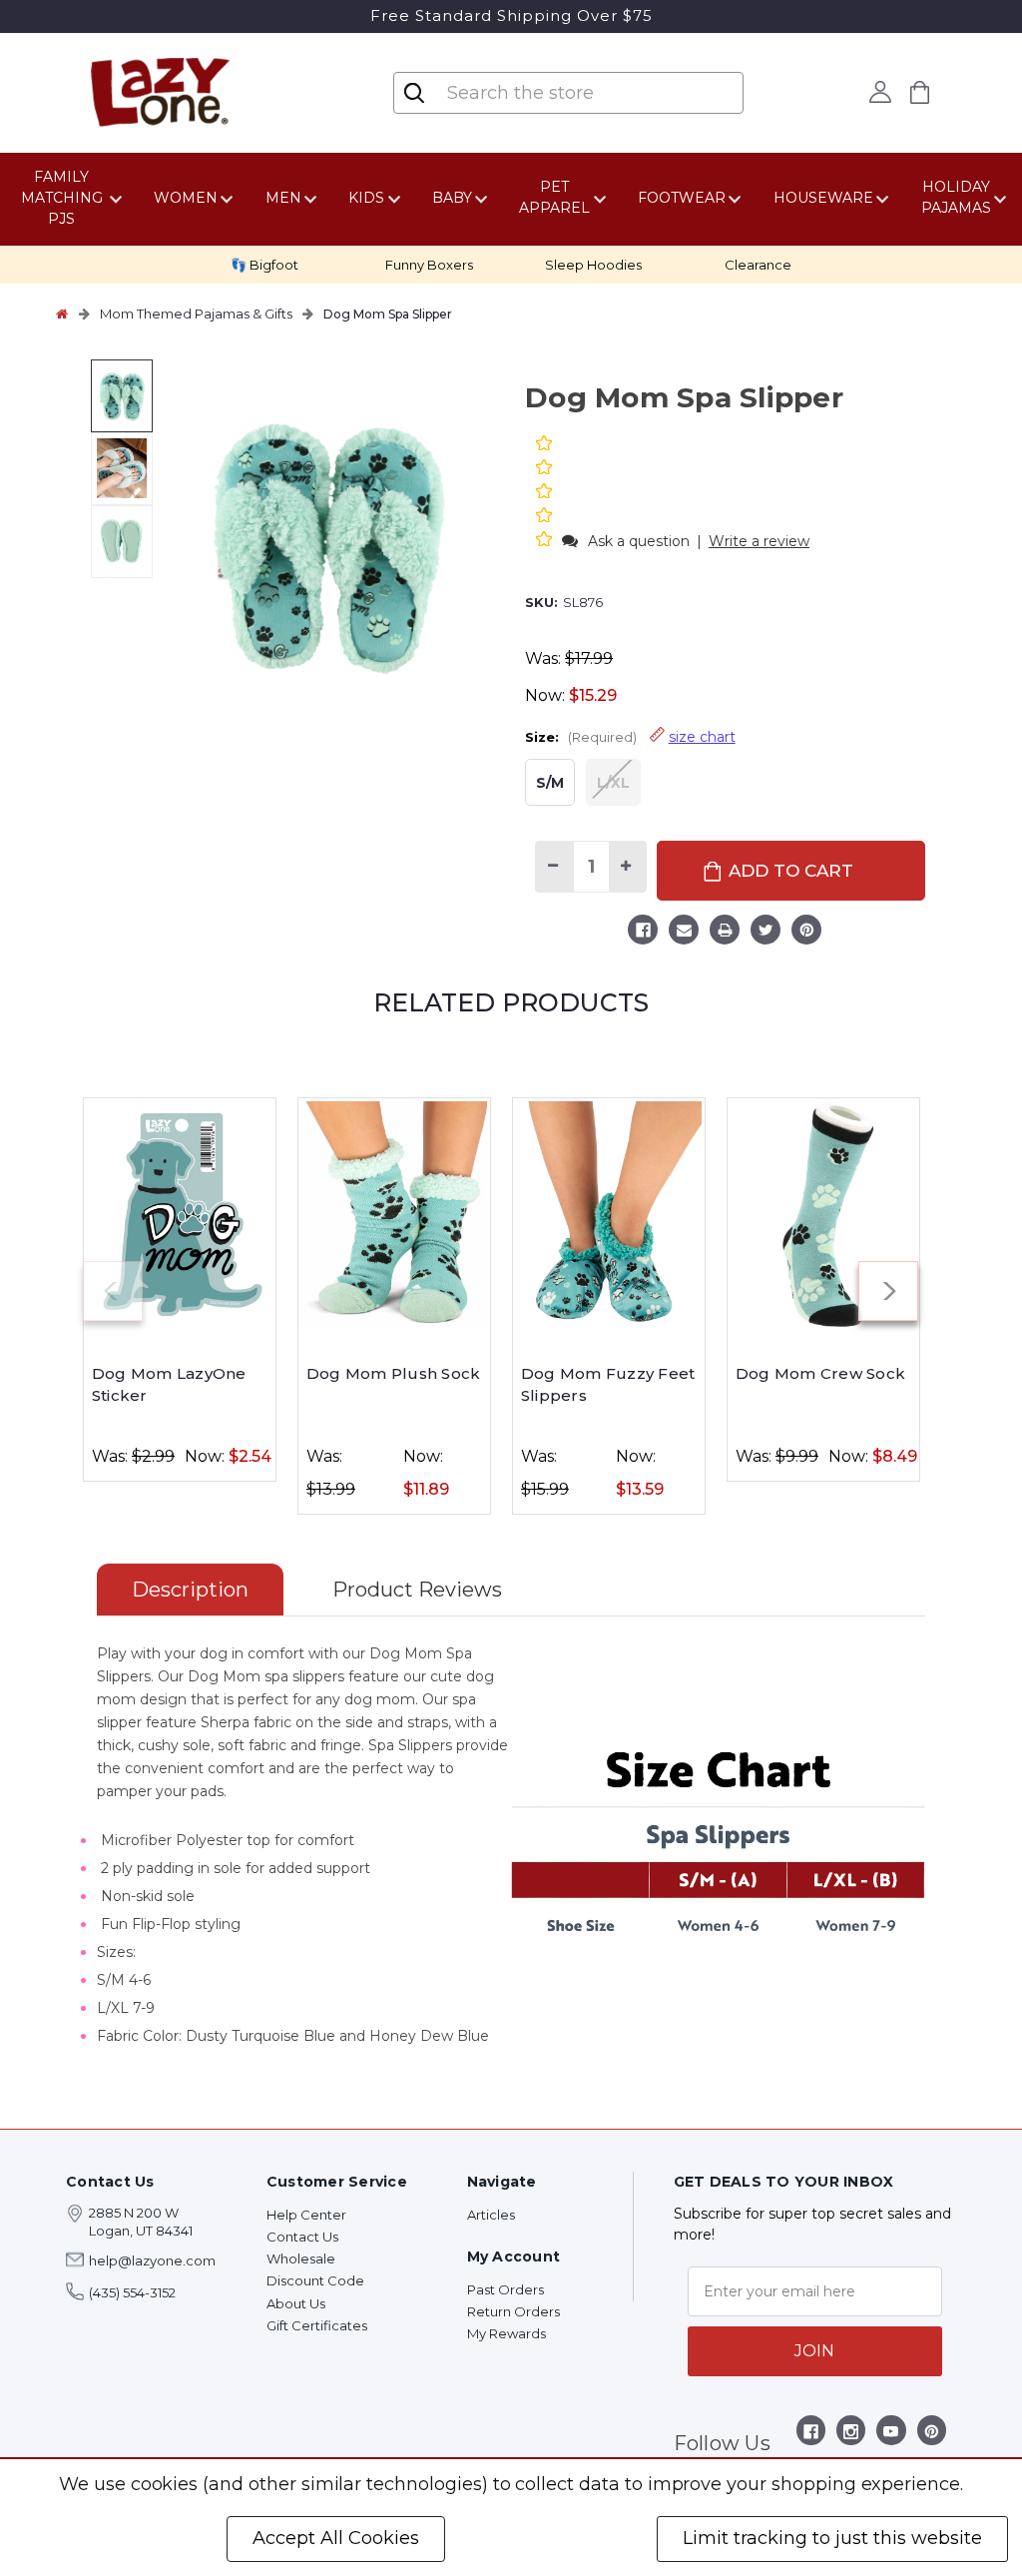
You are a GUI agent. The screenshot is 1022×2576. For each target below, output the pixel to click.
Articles (491, 2215)
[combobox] (570, 93)
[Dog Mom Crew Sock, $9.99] (823, 1214)
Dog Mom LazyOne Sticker (169, 1385)
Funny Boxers (429, 265)
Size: (630, 737)
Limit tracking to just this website (832, 2538)
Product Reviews (417, 1590)
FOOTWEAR (682, 198)
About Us (296, 2303)
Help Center (306, 2215)
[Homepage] (62, 314)
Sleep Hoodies (593, 265)
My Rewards (507, 2333)
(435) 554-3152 (132, 2292)
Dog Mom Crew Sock (820, 1373)
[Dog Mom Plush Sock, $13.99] (394, 1214)
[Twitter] (766, 933)
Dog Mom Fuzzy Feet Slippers (608, 1385)
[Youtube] (891, 2435)
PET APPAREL (554, 197)
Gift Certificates (317, 2325)
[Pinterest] (806, 933)
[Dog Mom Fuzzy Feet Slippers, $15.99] (609, 1214)
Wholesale (301, 2258)
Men (283, 198)
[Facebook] (643, 933)
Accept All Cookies (336, 2538)
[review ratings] (544, 493)
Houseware (823, 198)
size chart (702, 737)
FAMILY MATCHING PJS (62, 198)
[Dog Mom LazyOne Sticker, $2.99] (180, 1214)
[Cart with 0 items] (920, 92)
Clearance (758, 265)
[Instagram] (851, 2435)
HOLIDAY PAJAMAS (956, 197)
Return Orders (513, 2311)
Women (186, 198)
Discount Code (315, 2280)
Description (190, 1590)
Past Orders (506, 2289)
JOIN (814, 2351)
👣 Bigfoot (264, 265)
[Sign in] (881, 92)
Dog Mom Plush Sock (394, 1373)
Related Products (511, 1002)
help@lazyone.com (152, 2260)
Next (888, 1291)
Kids (366, 198)
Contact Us (302, 2237)
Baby (452, 198)
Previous (113, 1291)
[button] (546, 541)
